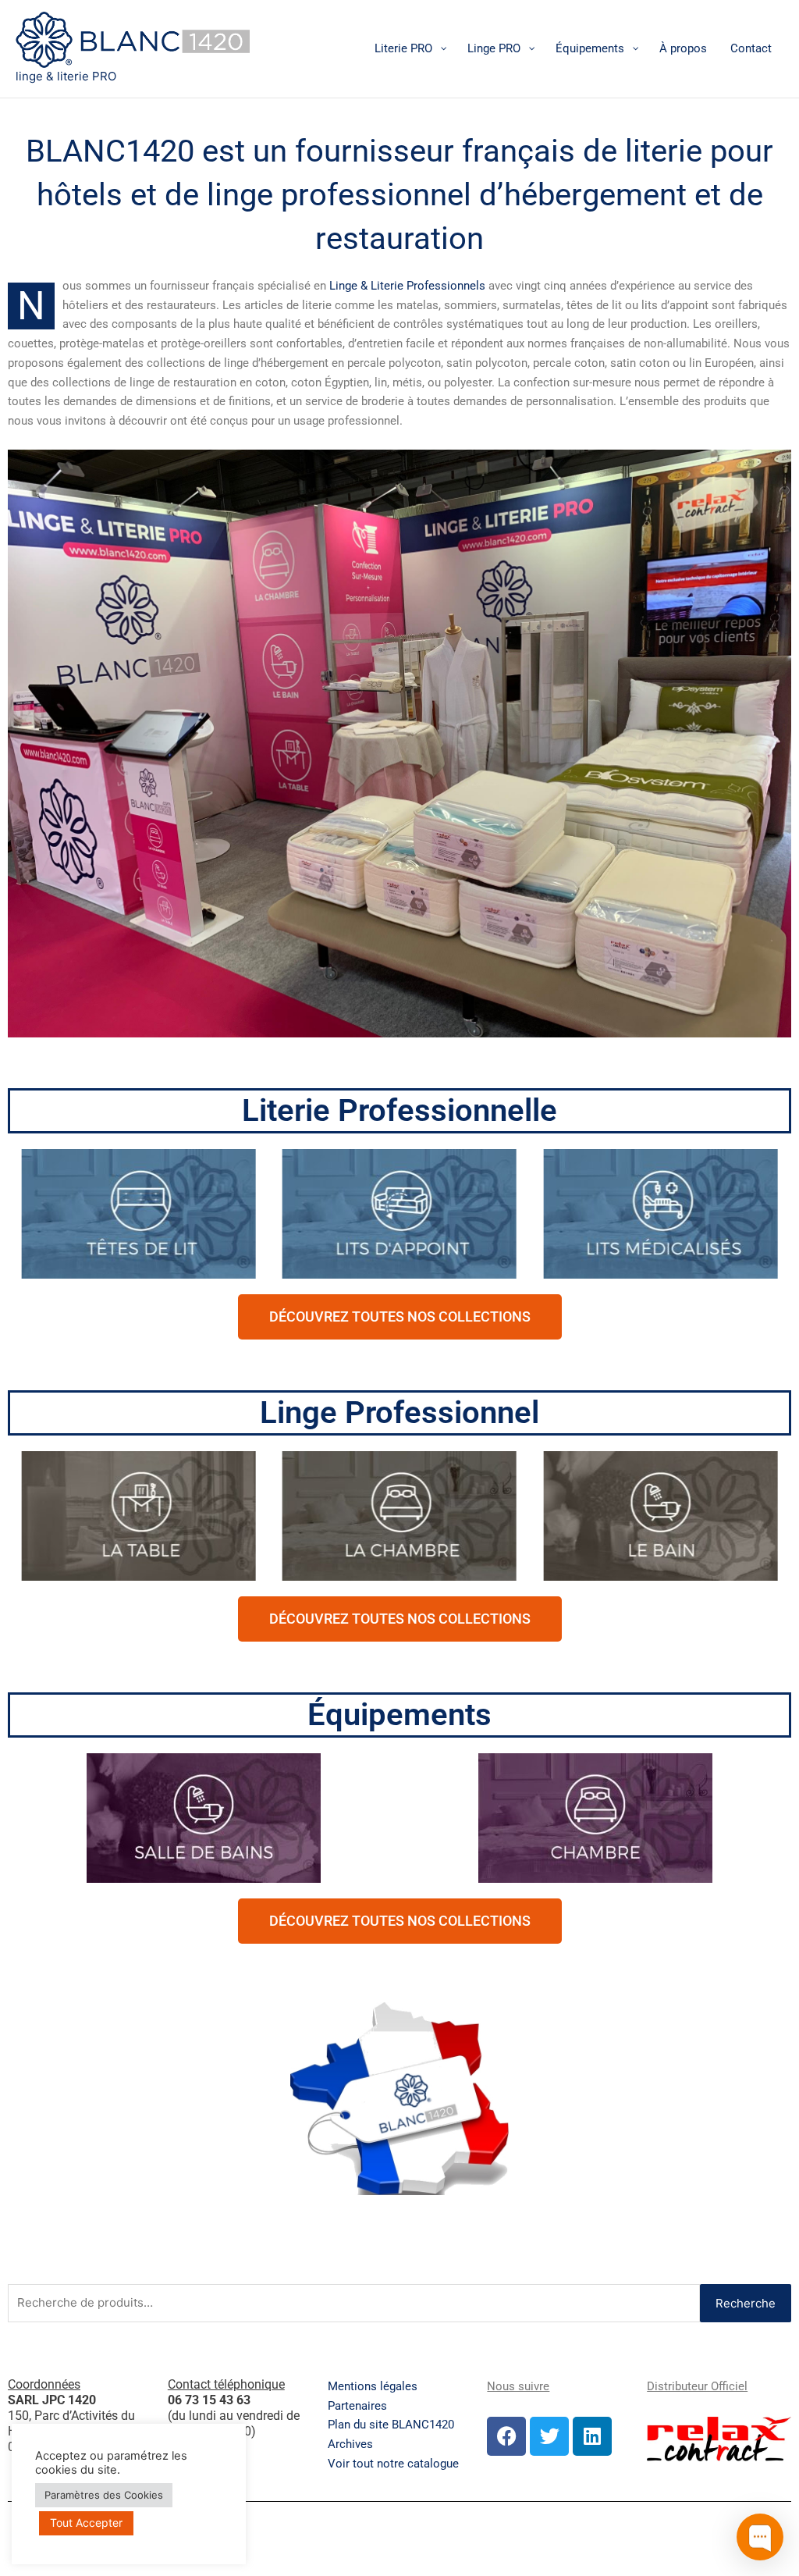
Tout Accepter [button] (86, 2523)
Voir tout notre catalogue (393, 2464)
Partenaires (357, 2406)
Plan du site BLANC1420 (391, 2425)
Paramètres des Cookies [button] (104, 2495)
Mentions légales (373, 2386)
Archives (350, 2444)
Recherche (746, 2303)
